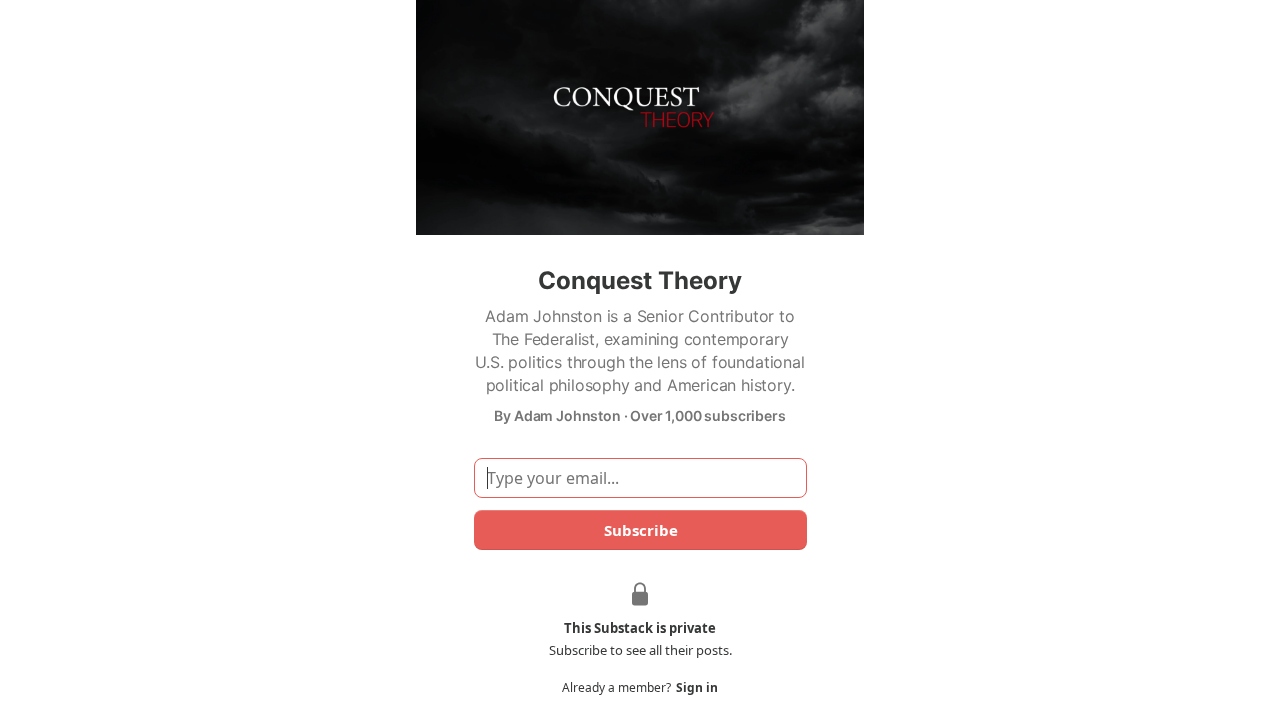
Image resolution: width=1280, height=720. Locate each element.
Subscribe (640, 530)
